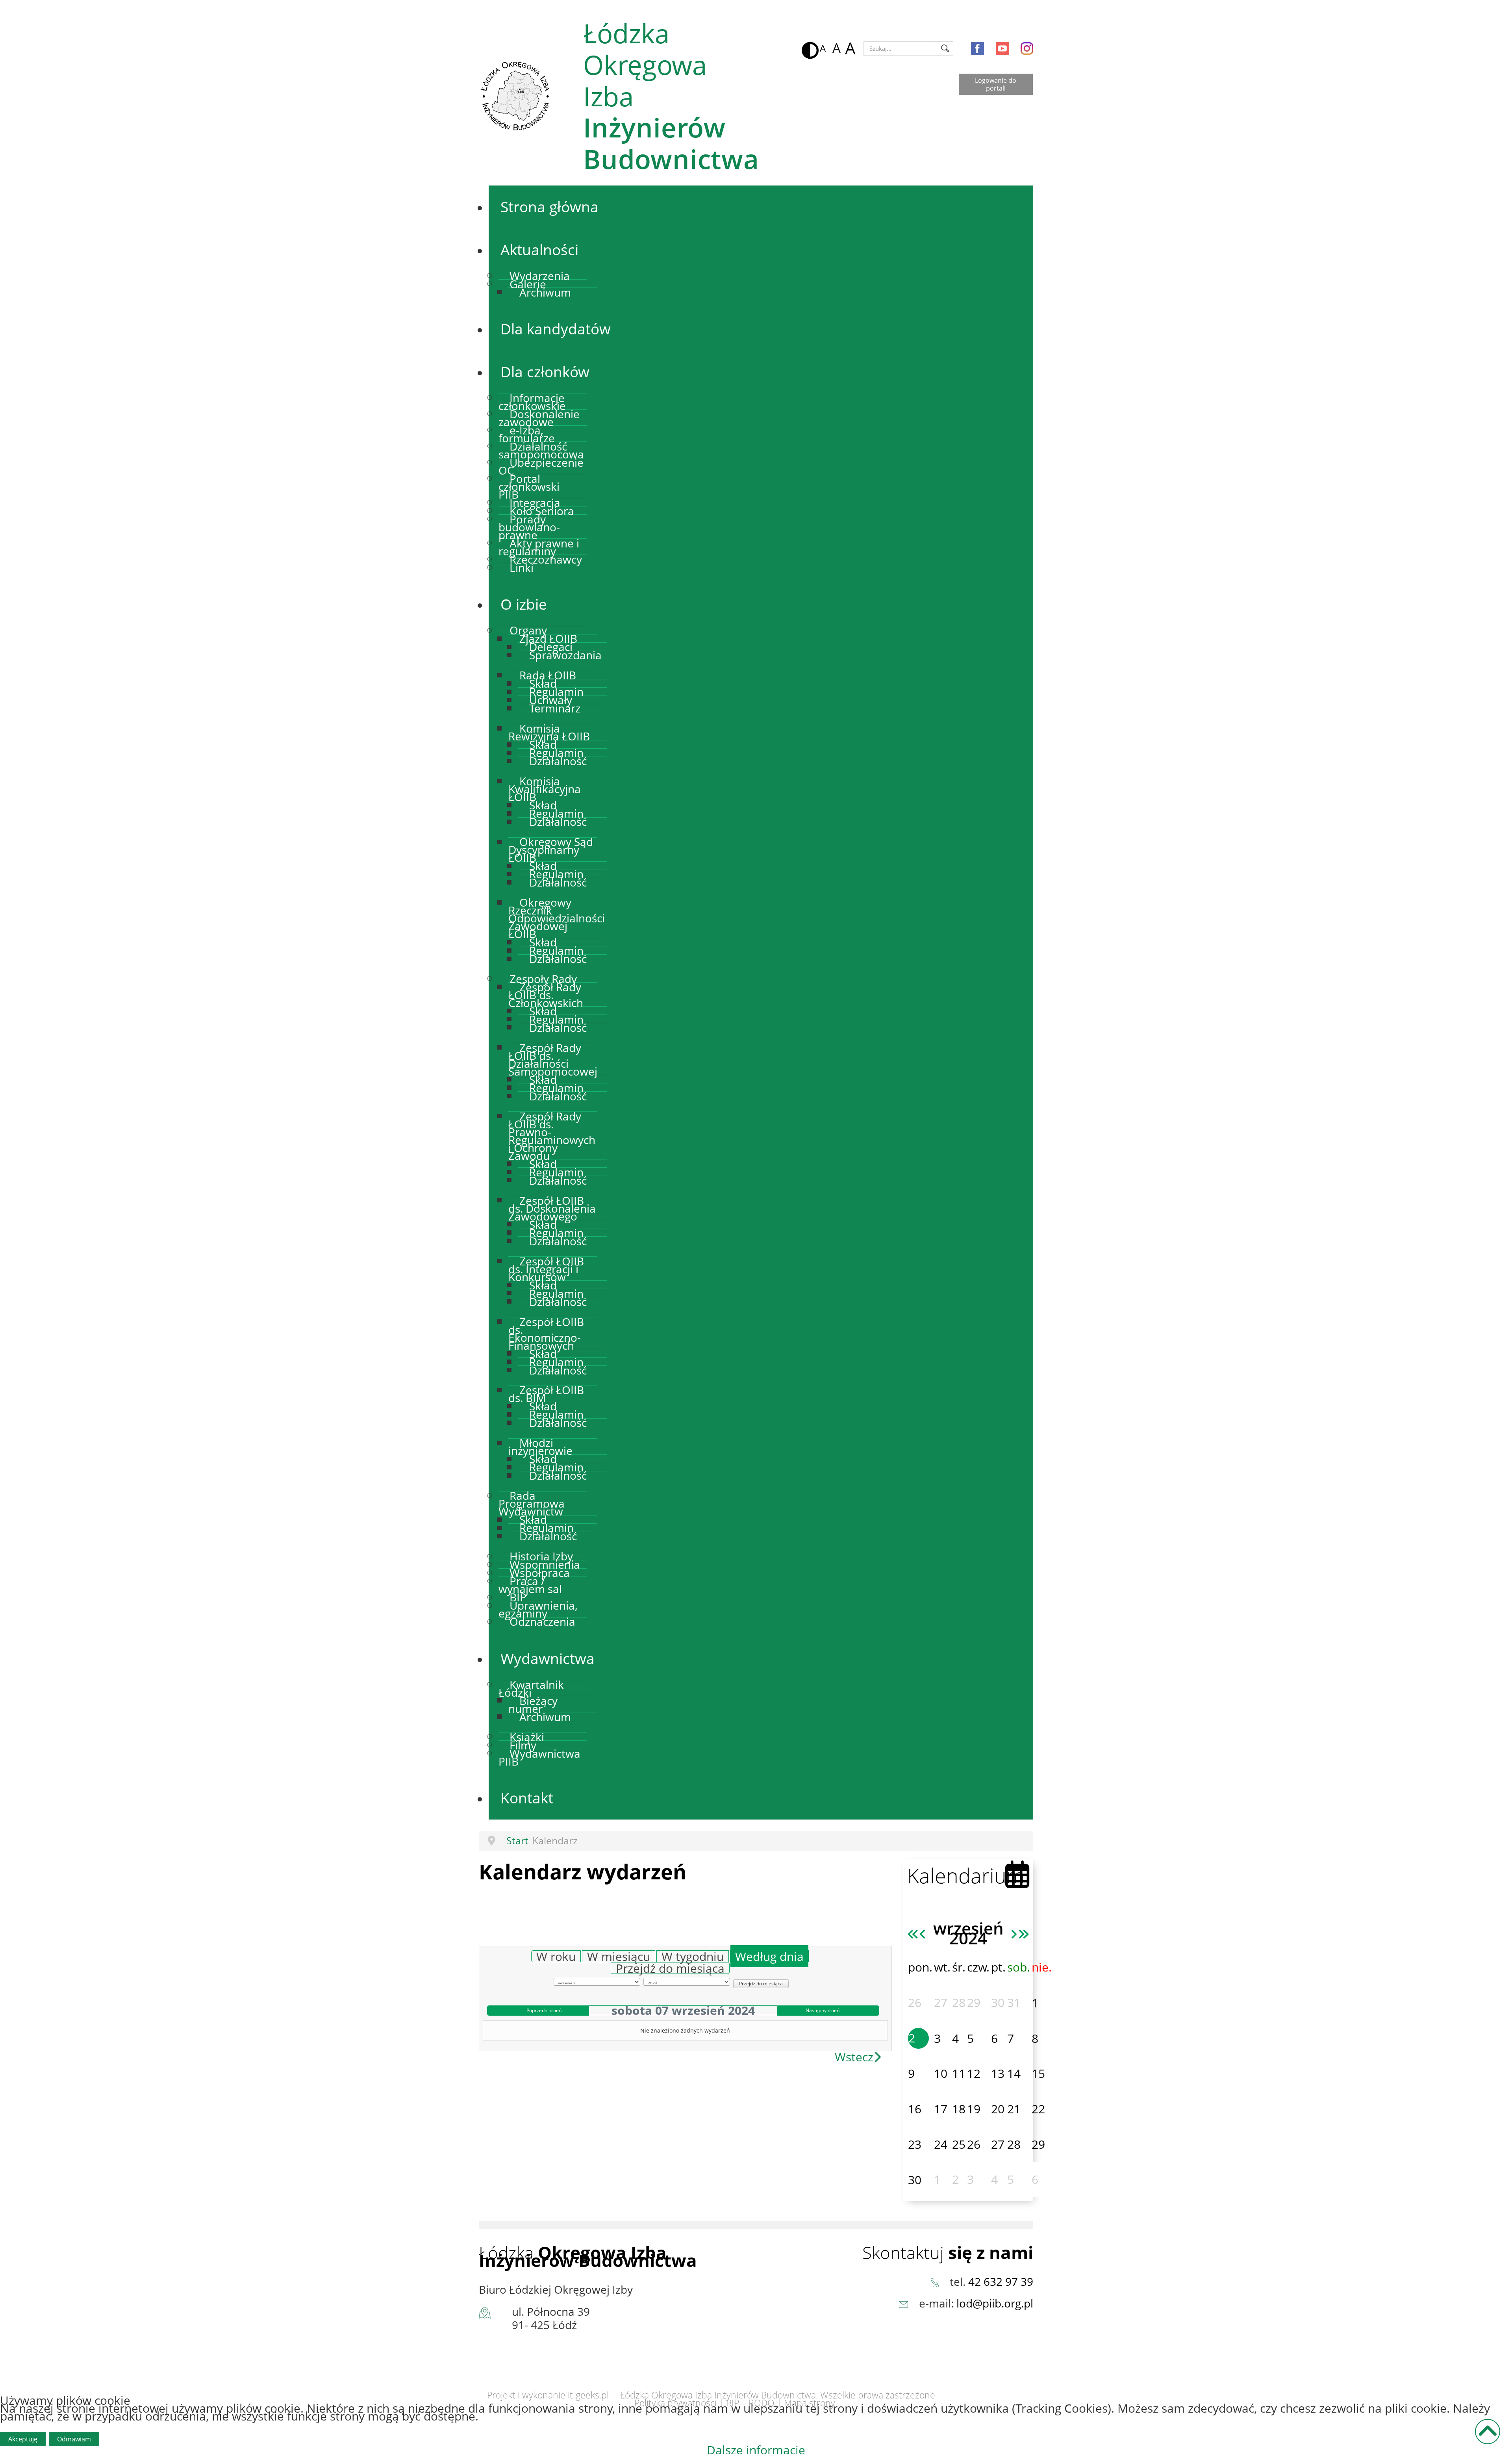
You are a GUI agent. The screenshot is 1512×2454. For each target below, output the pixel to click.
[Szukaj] (846, 1942)
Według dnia (769, 1956)
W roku (556, 1956)
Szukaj (945, 48)
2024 (968, 1938)
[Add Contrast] (808, 48)
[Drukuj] (890, 1932)
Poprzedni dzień (544, 2010)
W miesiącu (619, 1956)
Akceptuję (23, 2439)
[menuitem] (549, 207)
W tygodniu (693, 1956)
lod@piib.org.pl (995, 2303)
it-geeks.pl (588, 2395)
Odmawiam (74, 2439)
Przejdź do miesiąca (670, 1968)
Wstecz (854, 2057)
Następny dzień (823, 2010)
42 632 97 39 (1001, 2281)
